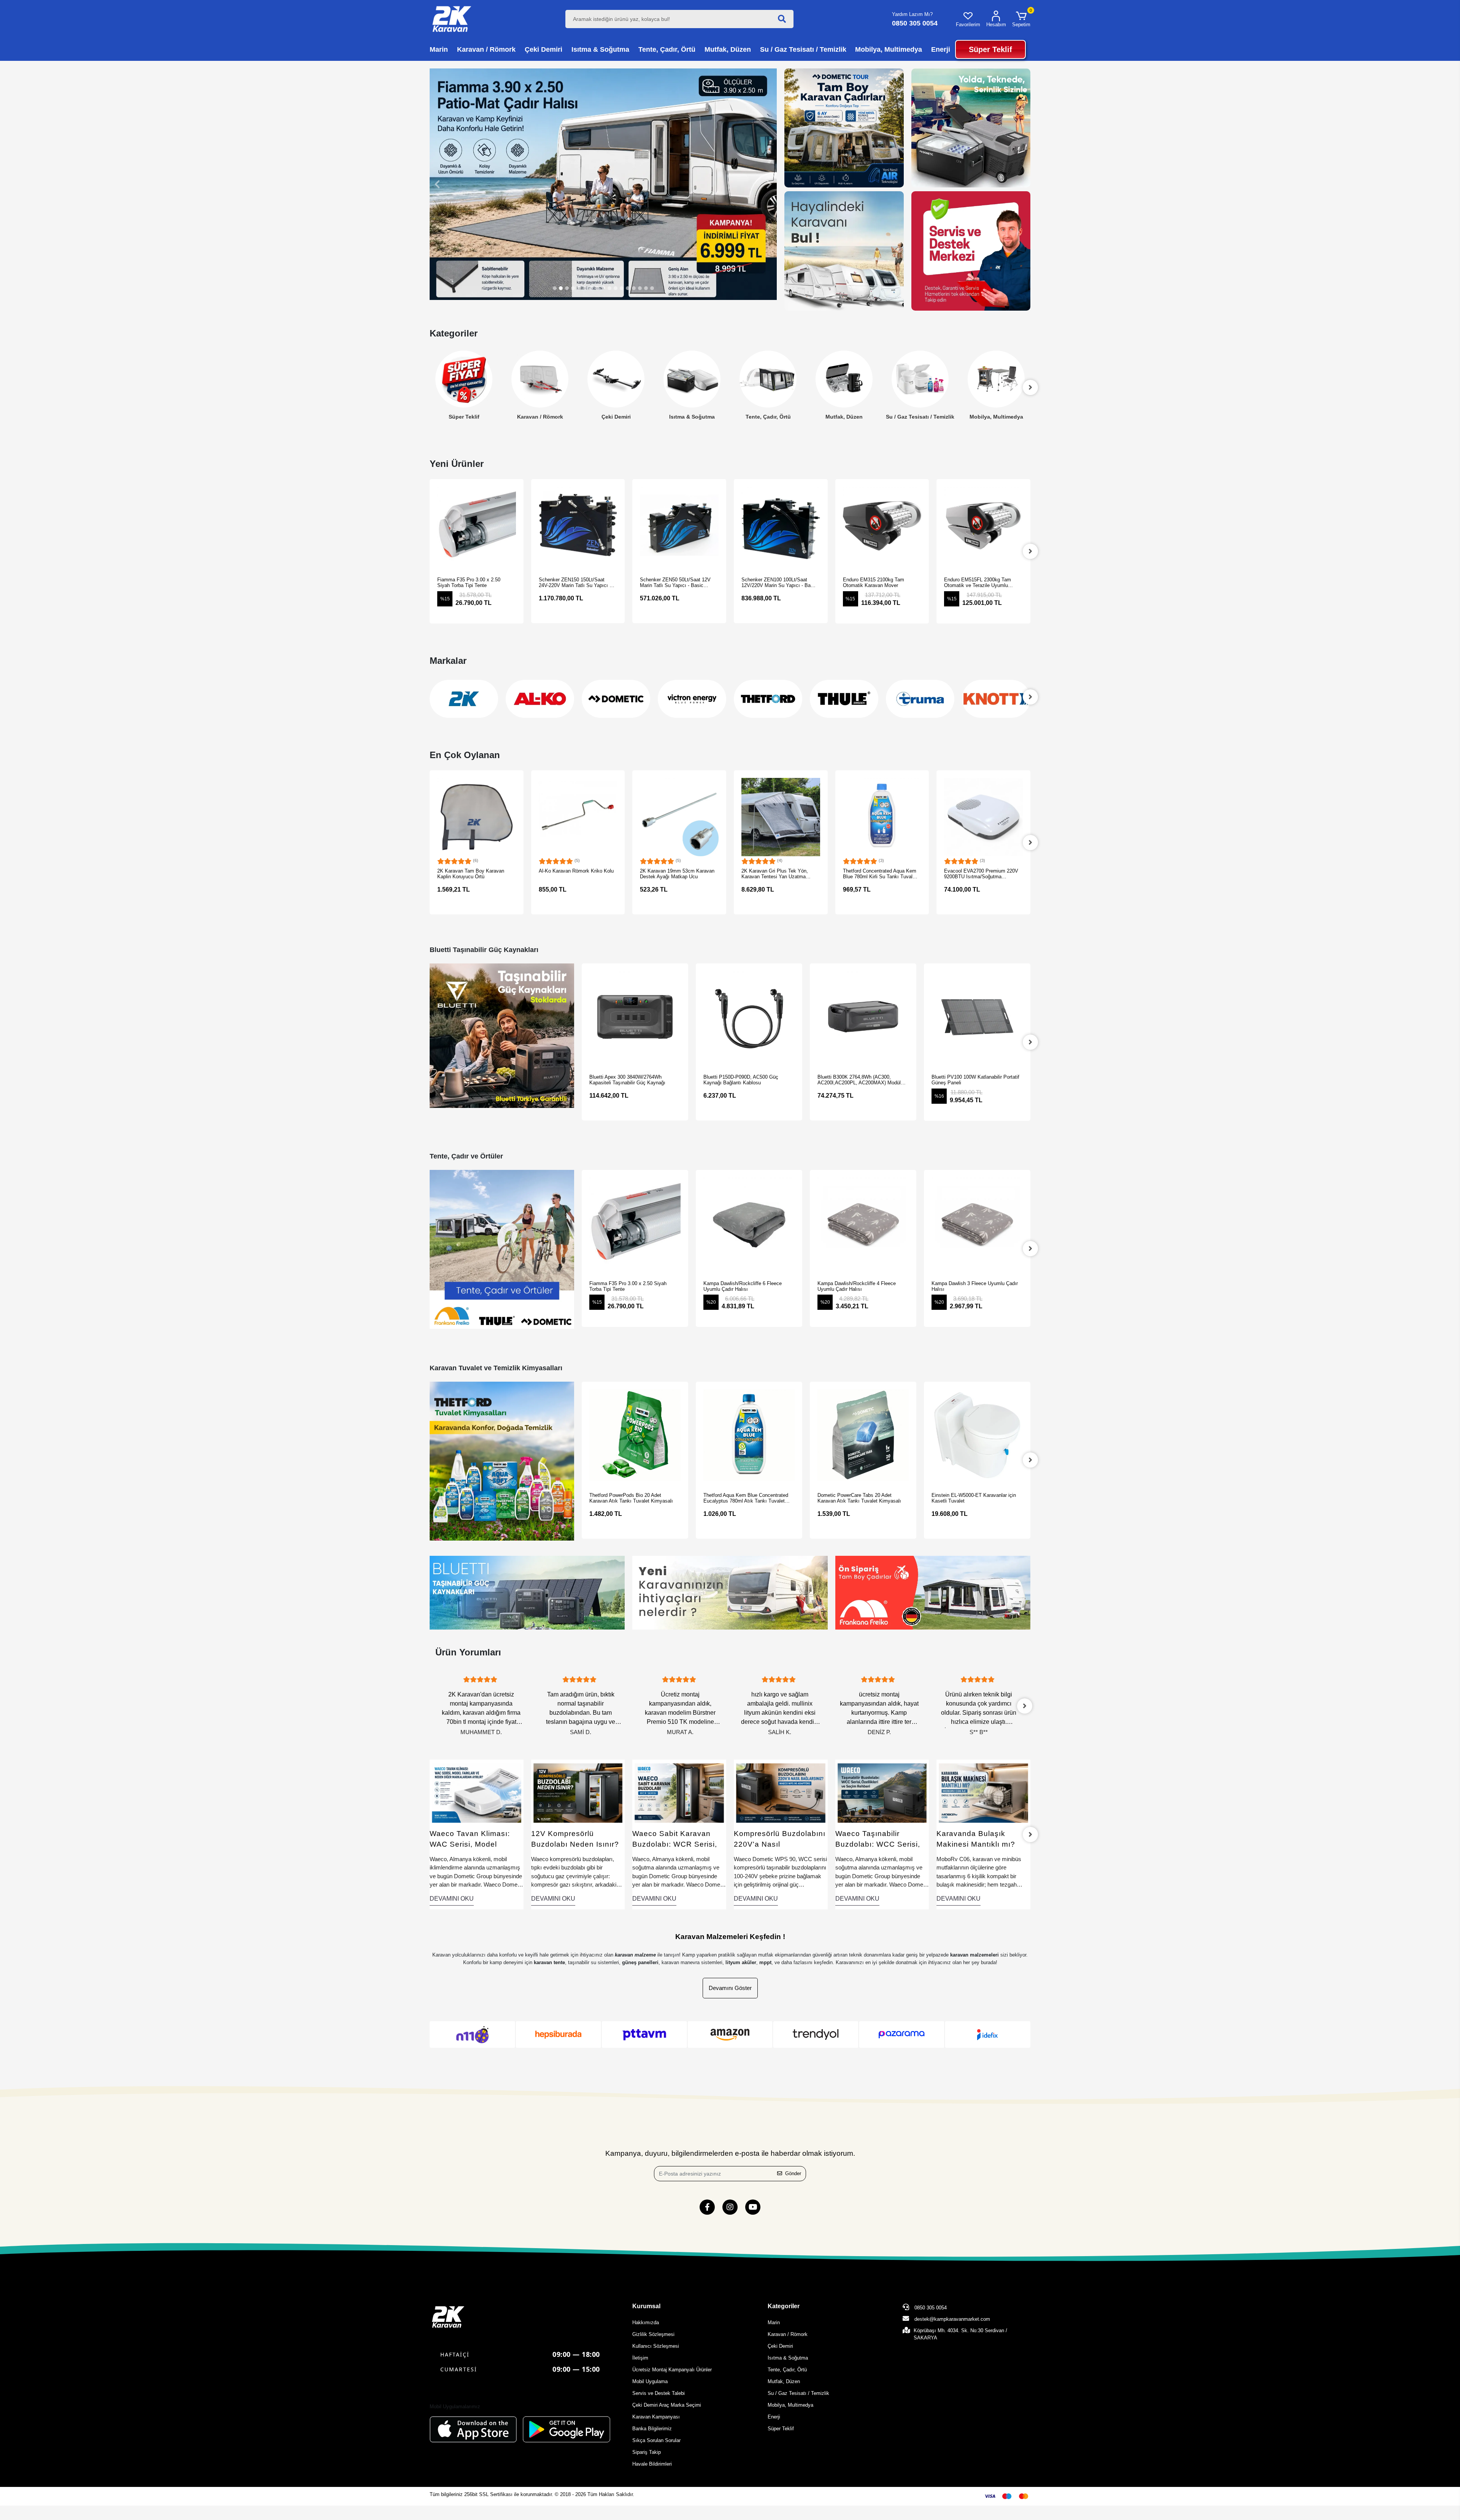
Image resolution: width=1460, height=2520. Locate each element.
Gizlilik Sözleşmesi (653, 2334)
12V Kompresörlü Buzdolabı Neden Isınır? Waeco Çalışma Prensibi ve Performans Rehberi (575, 1840)
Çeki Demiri (540, 417)
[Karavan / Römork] (464, 379)
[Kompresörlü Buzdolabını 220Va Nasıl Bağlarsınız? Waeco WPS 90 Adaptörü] (781, 1793)
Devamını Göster (730, 1988)
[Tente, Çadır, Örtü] (692, 379)
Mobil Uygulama (650, 2381)
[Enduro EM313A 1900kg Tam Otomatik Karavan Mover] (984, 526)
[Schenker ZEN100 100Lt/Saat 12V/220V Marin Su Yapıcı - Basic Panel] (680, 526)
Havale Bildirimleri (652, 2464)
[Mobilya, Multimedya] (920, 379)
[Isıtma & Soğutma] (616, 379)
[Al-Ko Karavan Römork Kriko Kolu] (477, 817)
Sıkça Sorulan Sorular (656, 2440)
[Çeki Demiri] (540, 379)
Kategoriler (784, 2306)
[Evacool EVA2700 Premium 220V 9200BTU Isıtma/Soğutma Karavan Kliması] (882, 817)
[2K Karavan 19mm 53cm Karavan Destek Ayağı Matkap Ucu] (578, 817)
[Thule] (768, 699)
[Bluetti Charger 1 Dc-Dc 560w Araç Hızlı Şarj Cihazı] (977, 1017)
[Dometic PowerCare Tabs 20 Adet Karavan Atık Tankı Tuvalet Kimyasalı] (749, 1435)
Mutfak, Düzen (768, 417)
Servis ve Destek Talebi (659, 2393)
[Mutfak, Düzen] (768, 379)
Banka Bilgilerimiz (652, 2429)
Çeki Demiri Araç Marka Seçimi (667, 2405)
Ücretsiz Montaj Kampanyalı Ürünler (672, 2370)
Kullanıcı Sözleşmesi (656, 2346)
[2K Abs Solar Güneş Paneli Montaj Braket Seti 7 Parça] (984, 817)
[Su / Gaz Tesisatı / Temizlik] (844, 379)
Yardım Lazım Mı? (912, 14)
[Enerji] (996, 379)
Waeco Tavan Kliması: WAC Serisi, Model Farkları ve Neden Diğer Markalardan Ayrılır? (473, 1840)
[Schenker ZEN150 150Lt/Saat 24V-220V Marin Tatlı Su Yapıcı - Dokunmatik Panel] (477, 526)
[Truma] (844, 699)
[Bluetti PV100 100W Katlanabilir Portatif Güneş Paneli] (863, 1017)
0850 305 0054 (930, 2308)
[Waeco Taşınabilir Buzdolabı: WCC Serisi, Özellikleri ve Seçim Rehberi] (882, 1793)
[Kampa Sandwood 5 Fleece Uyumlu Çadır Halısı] (977, 1223)
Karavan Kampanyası (656, 2417)
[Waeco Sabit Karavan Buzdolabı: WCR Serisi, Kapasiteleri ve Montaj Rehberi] (679, 1793)
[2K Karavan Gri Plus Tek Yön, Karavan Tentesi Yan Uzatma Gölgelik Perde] (680, 817)
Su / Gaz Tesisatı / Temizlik (844, 417)
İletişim (640, 2358)
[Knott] (920, 699)
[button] (1021, 19)
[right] (1030, 551)
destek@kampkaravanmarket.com (952, 2319)
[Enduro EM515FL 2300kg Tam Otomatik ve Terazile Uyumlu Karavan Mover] (882, 526)
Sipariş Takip (647, 2452)
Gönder (793, 2173)
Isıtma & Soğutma (616, 417)
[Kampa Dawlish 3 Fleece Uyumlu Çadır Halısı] (863, 1223)
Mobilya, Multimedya (920, 417)
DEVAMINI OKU (452, 1899)
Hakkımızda (646, 2322)
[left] (430, 387)
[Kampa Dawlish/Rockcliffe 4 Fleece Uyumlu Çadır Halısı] (749, 1223)
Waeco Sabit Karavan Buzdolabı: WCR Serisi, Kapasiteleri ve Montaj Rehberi (675, 1840)
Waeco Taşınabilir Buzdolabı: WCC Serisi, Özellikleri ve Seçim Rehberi (878, 1840)
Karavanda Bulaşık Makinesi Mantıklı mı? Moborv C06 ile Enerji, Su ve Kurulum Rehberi (983, 1840)
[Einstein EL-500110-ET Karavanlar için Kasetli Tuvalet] (977, 1435)
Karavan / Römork (464, 417)
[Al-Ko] (464, 699)
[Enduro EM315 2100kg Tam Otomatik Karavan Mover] (781, 526)
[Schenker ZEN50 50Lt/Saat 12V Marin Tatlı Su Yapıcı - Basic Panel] (578, 526)
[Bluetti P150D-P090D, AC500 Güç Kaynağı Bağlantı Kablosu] (635, 1017)
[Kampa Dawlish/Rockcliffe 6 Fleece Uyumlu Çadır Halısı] (635, 1223)
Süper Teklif (781, 2429)
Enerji (996, 417)
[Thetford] (692, 699)
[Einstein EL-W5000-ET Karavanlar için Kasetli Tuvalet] (863, 1435)
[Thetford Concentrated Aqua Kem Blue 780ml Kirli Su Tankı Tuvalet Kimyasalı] (781, 817)
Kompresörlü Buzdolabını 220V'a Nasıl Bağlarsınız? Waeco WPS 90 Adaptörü (780, 1840)
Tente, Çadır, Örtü (692, 417)
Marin (774, 2322)
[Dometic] (540, 699)
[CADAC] (996, 699)
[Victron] (616, 699)
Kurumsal (646, 2306)
